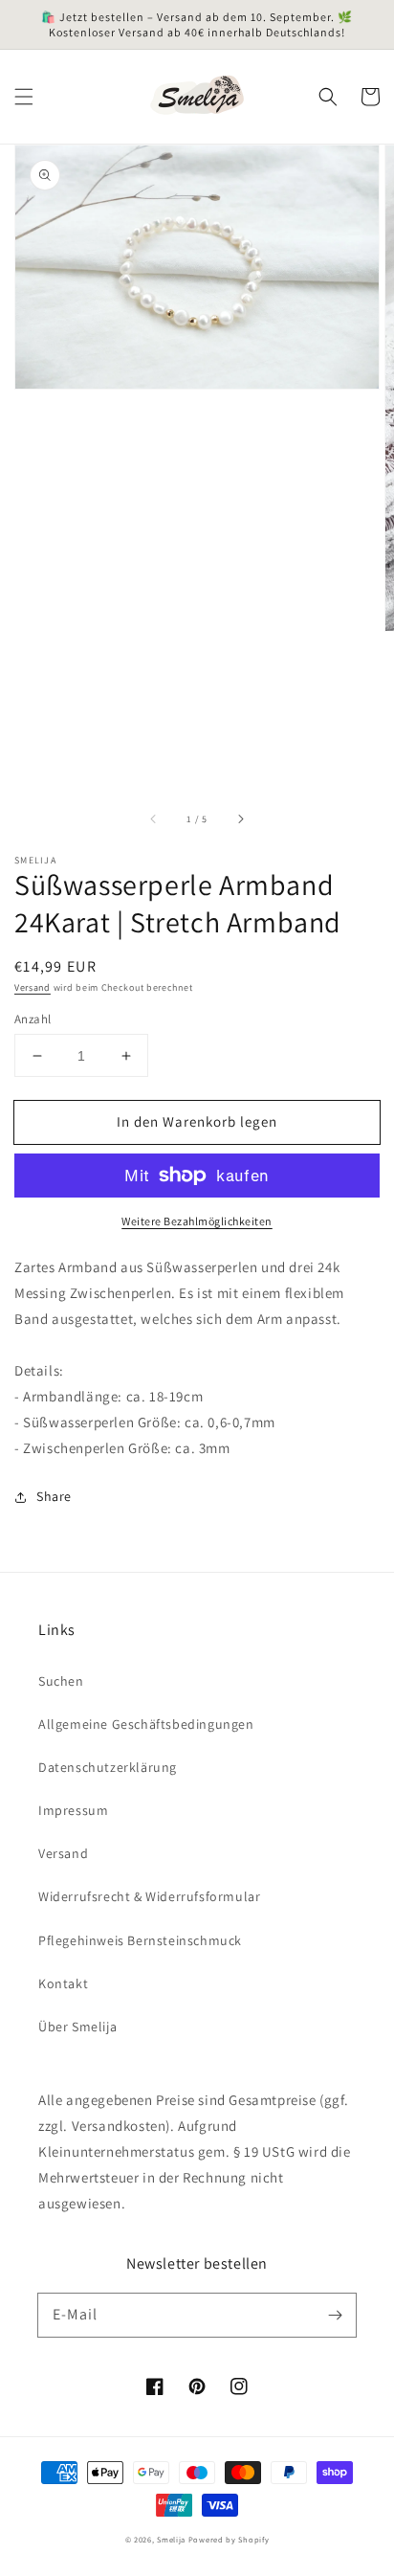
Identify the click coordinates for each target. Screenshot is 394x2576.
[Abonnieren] (335, 2315)
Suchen (61, 1681)
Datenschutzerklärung (108, 1767)
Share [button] (54, 1496)
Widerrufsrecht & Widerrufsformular (149, 1896)
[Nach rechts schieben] (240, 819)
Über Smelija (77, 2027)
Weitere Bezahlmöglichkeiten (197, 1221)
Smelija (171, 2539)
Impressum (73, 1810)
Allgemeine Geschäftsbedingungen (146, 1724)
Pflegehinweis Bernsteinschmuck (140, 1940)
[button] (24, 97)
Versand (33, 987)
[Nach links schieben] (154, 819)
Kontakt (63, 1983)
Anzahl (33, 1019)
